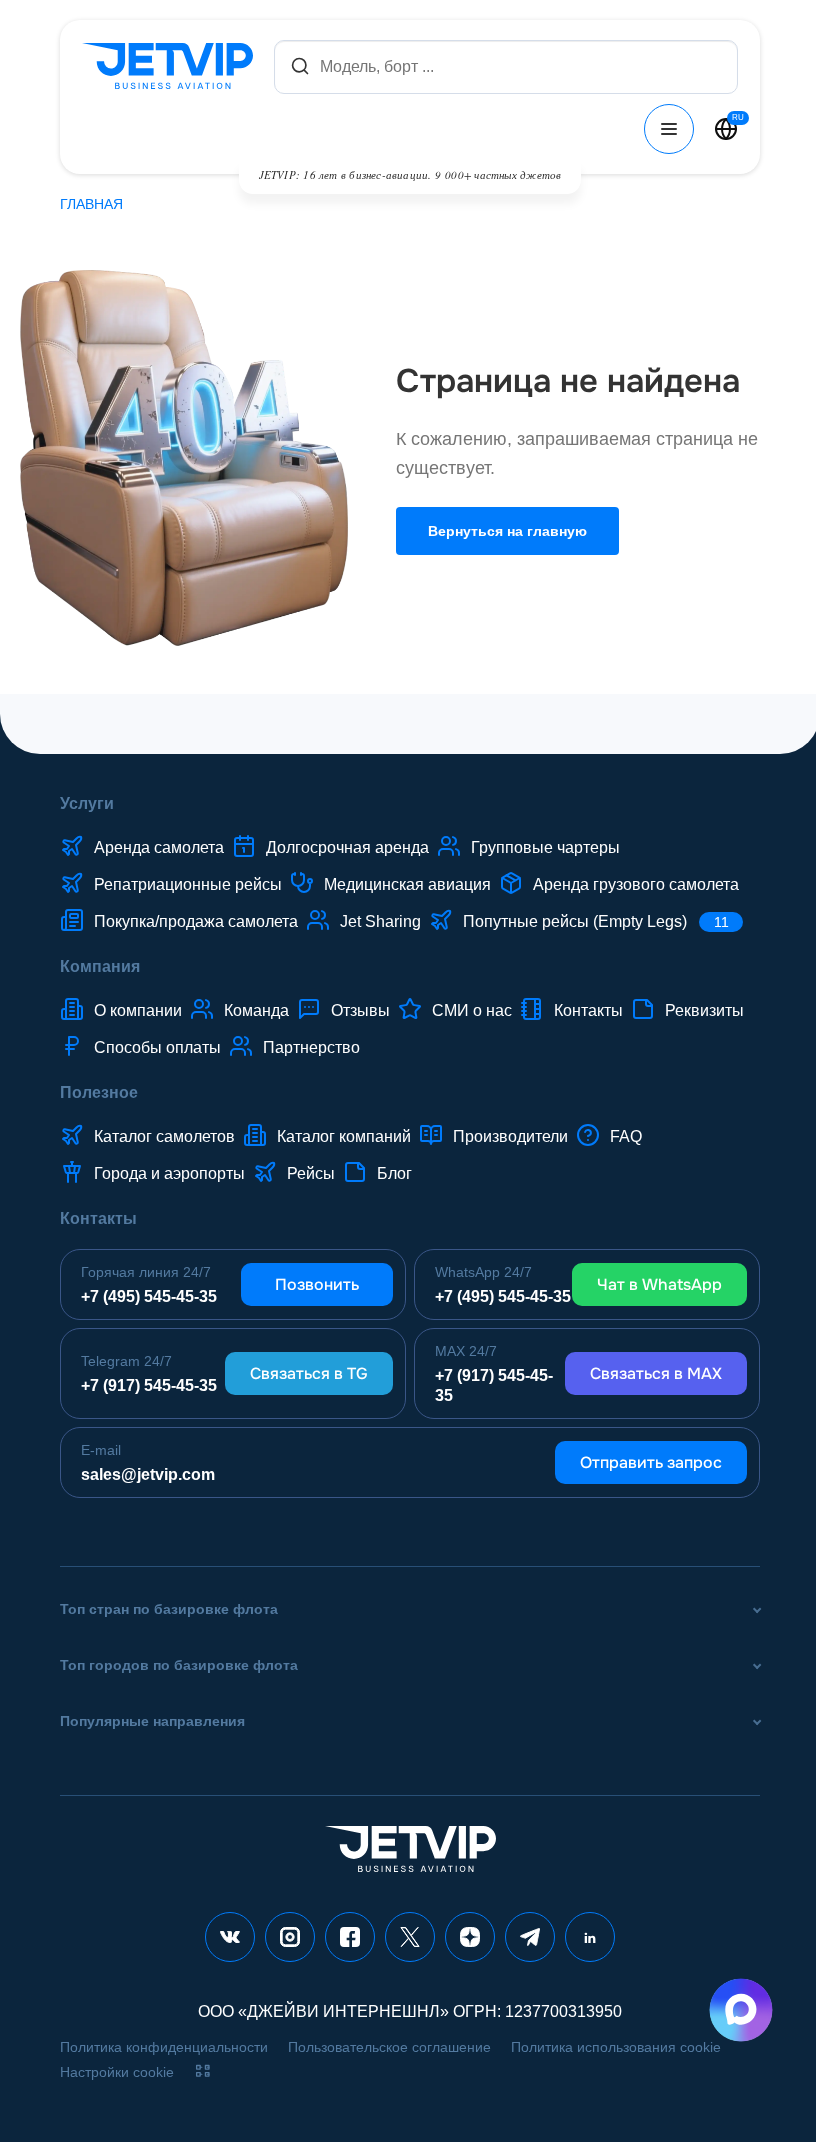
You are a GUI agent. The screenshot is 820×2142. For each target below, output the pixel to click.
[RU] (726, 129)
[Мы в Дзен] (470, 1937)
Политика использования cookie (616, 2047)
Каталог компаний (344, 1136)
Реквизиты (704, 1010)
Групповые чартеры (545, 847)
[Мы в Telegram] (530, 1937)
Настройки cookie (117, 2072)
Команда (256, 1010)
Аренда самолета (159, 847)
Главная (91, 204)
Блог (394, 1173)
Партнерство (311, 1047)
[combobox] (506, 66)
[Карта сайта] (203, 2071)
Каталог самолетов (164, 1136)
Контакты (588, 1010)
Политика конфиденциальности (164, 2047)
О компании (138, 1010)
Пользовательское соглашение (389, 2047)
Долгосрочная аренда (347, 847)
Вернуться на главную (507, 531)
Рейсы (311, 1173)
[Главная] (172, 67)
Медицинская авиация (407, 884)
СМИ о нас (472, 1010)
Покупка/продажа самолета (196, 921)
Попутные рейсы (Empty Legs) (596, 921)
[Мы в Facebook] (350, 1937)
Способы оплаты (157, 1047)
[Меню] (669, 129)
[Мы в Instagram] (290, 1937)
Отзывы (360, 1010)
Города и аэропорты (169, 1173)
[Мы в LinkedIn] (590, 1937)
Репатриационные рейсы (188, 884)
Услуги (87, 803)
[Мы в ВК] (230, 1937)
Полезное (99, 1092)
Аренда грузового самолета (636, 884)
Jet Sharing (380, 921)
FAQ (626, 1136)
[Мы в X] (410, 1937)
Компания (100, 966)
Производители (510, 1136)
